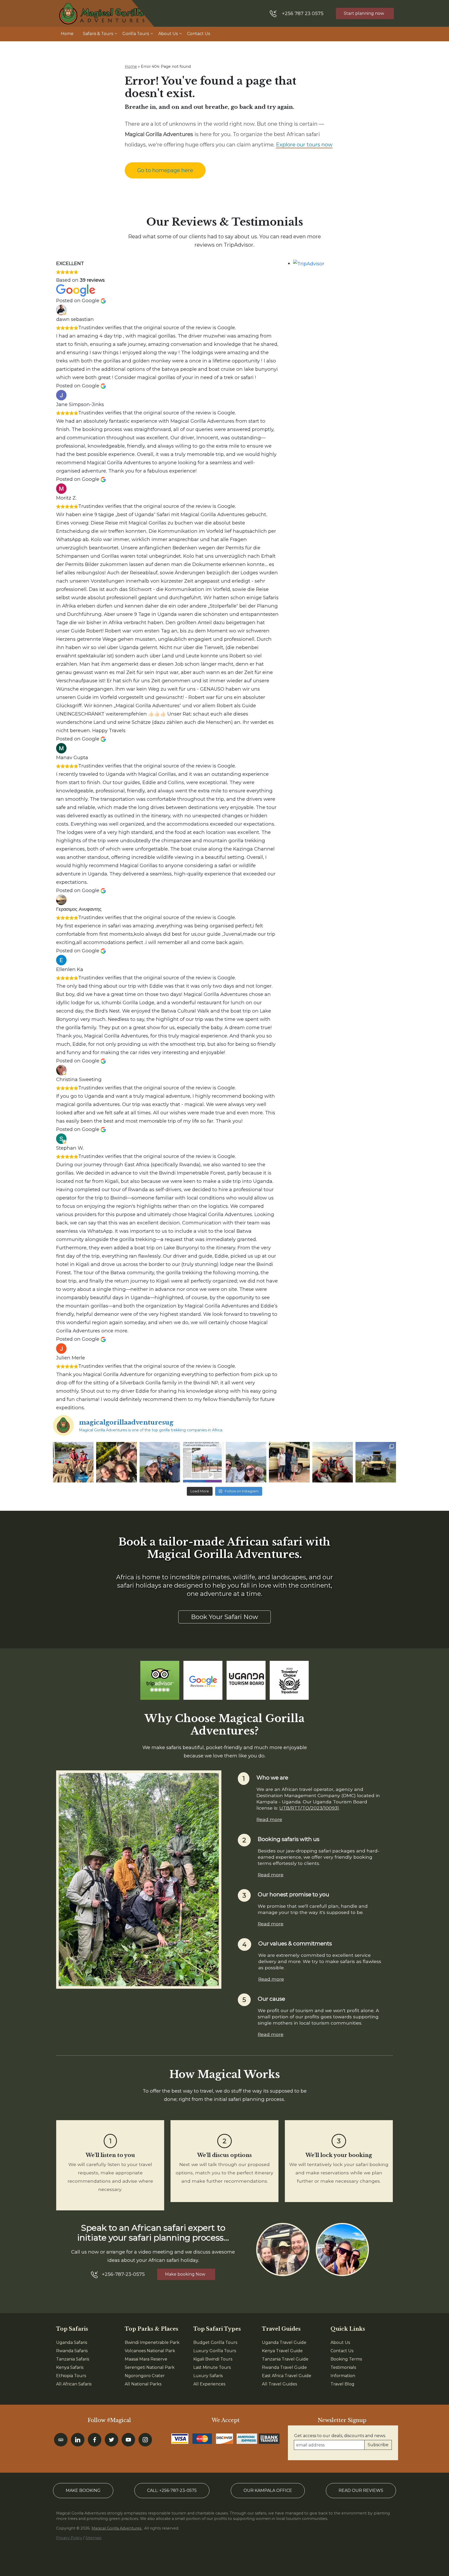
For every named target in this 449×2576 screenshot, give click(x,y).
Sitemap (94, 2538)
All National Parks (143, 2384)
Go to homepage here (165, 170)
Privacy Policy (69, 2538)
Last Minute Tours (212, 2367)
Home (67, 34)
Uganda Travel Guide (284, 2342)
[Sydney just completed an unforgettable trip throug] (246, 1462)
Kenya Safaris (70, 2367)
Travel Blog (342, 2384)
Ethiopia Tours (71, 2376)
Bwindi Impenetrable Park (152, 2342)
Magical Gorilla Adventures (117, 2528)
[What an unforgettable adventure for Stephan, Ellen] (116, 1462)
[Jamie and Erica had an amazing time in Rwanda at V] (160, 1462)
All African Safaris (74, 2384)
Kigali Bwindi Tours (213, 2359)
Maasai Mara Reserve (146, 2359)
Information (343, 2376)
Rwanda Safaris (72, 2351)
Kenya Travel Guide (282, 2351)
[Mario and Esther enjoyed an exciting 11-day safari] (376, 1462)
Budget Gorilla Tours (215, 2342)
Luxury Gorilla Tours (215, 2351)
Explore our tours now (304, 145)
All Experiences (209, 2384)
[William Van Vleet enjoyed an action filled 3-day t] (333, 1462)
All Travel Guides (279, 2384)
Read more (269, 1819)
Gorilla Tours (136, 34)
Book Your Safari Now (224, 1617)
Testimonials (343, 2367)
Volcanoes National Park (150, 2351)
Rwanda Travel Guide (284, 2367)
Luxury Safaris (208, 2376)
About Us (168, 34)
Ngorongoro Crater (145, 2376)
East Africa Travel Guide (287, 2376)
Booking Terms (346, 2359)
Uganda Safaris (72, 2342)
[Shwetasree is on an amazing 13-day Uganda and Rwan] (73, 1462)
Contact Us (199, 34)
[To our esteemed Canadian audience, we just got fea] (203, 1462)
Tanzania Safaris (73, 2359)
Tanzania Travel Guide (285, 2359)
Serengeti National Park (150, 2367)
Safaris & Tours (98, 34)
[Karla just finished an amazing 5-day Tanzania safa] (289, 1462)
